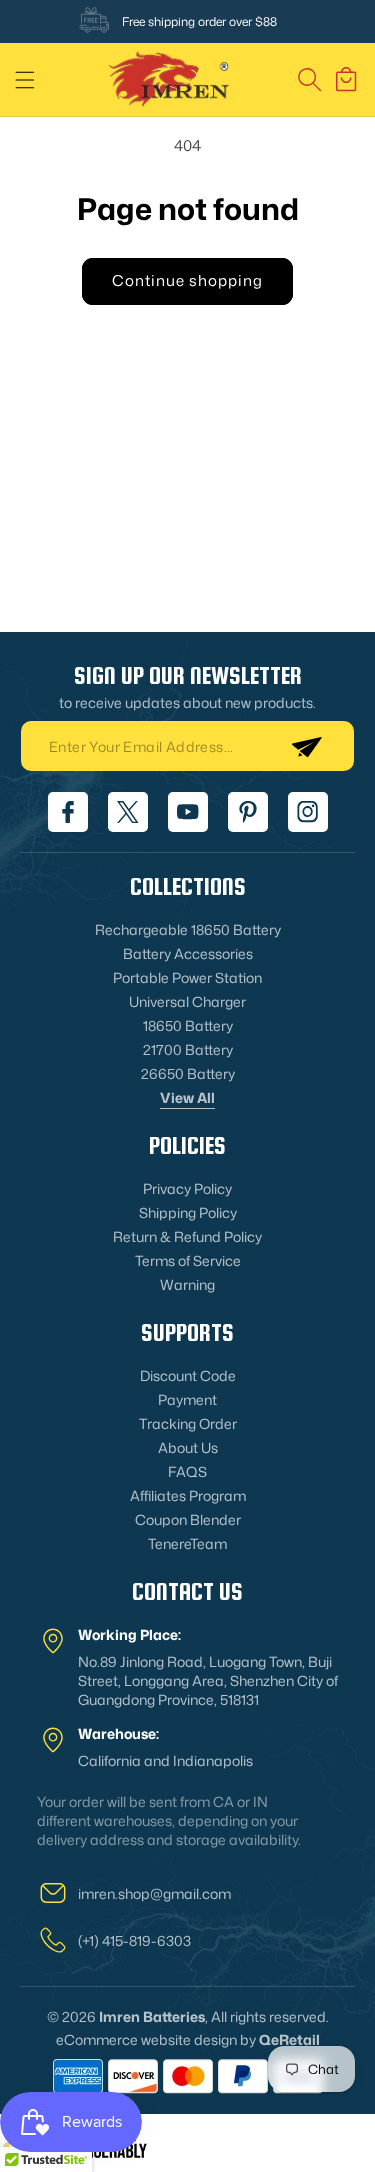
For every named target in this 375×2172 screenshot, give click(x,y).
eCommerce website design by (156, 2039)
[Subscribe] (306, 746)
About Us (188, 1447)
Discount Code (188, 1375)
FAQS (187, 1471)
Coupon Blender (188, 1519)
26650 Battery (188, 1073)
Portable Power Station (187, 977)
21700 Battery (188, 1049)
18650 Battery (188, 1025)
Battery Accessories (188, 953)
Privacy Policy (187, 1188)
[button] (25, 80)
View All (187, 1097)
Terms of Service (188, 1260)
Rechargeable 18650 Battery (188, 929)
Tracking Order (188, 1423)
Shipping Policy (188, 1212)
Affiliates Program (188, 1495)
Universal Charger (187, 1001)
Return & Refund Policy (187, 1236)
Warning (187, 1284)
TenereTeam (187, 1543)
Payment (187, 1399)
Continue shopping (187, 280)
